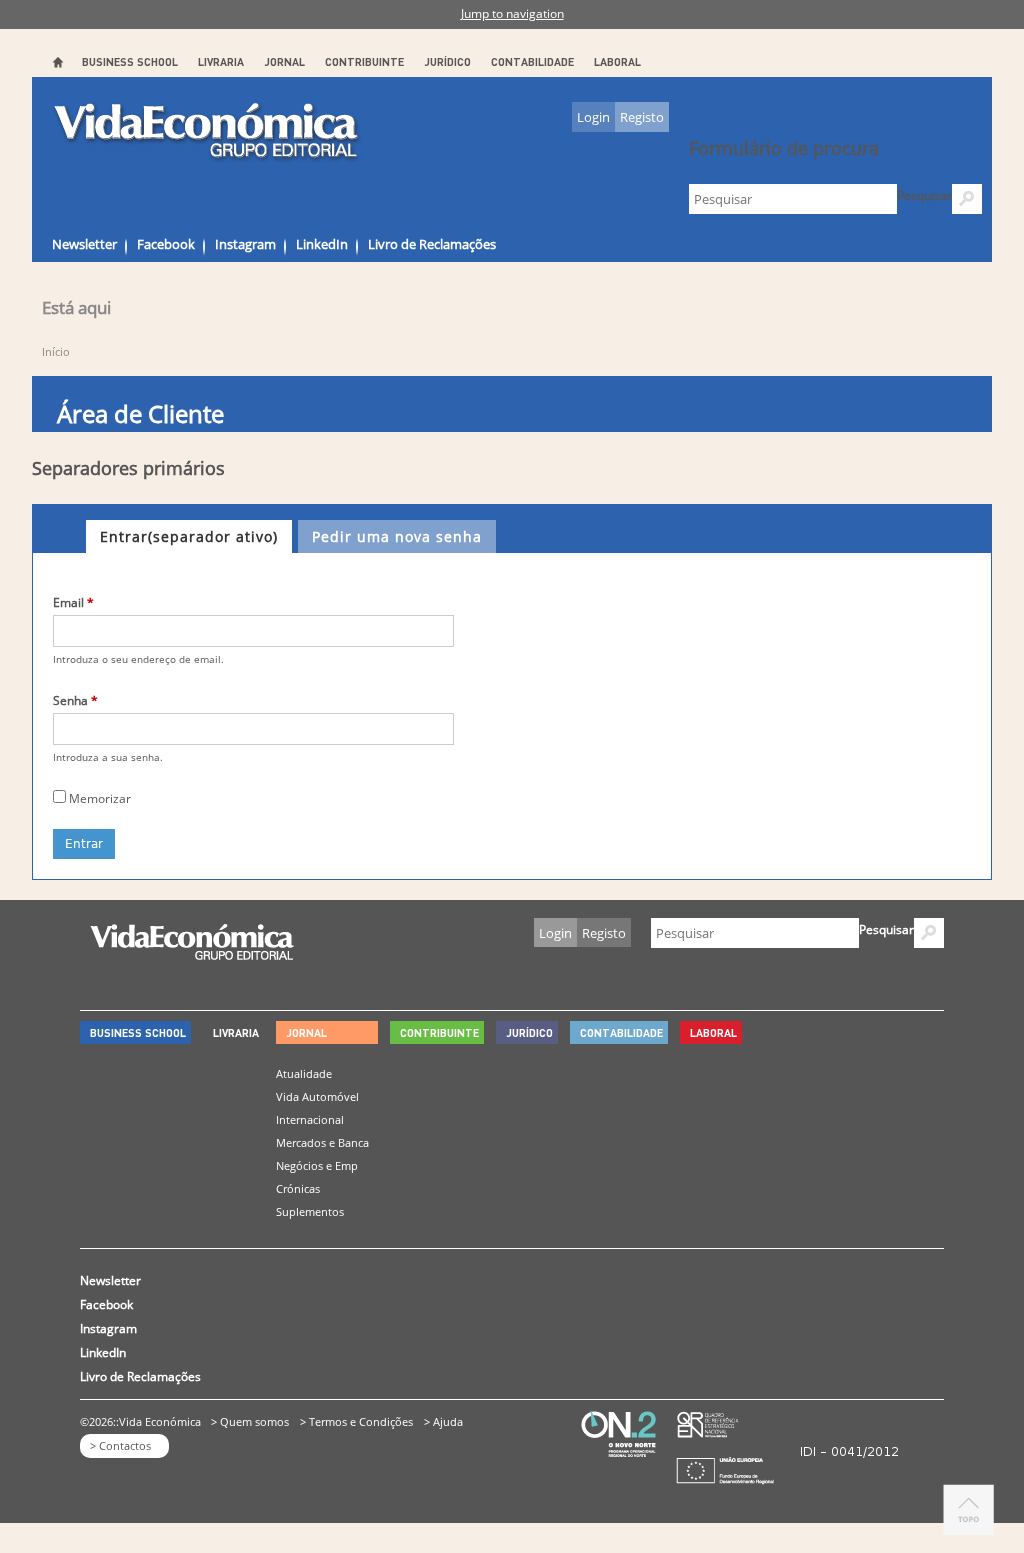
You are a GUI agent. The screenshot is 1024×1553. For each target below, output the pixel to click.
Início (56, 351)
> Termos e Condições (356, 1421)
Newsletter (84, 244)
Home (57, 62)
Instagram (245, 244)
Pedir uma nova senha (397, 536)
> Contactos (120, 1445)
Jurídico (447, 61)
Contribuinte (364, 61)
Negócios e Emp (317, 1165)
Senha (75, 700)
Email (73, 602)
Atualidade (304, 1073)
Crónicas (298, 1188)
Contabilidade (532, 61)
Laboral (617, 61)
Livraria (221, 61)
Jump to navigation (512, 13)
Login (593, 117)
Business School (130, 61)
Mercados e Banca (322, 1142)
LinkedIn (322, 244)
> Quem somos (250, 1421)
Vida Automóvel (317, 1096)
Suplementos (310, 1211)
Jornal (284, 61)
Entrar (189, 536)
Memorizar (100, 798)
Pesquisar (924, 195)
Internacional (310, 1119)
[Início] (207, 132)
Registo (642, 117)
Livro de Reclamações (432, 244)
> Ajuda (443, 1421)
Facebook (166, 244)
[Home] (192, 955)
